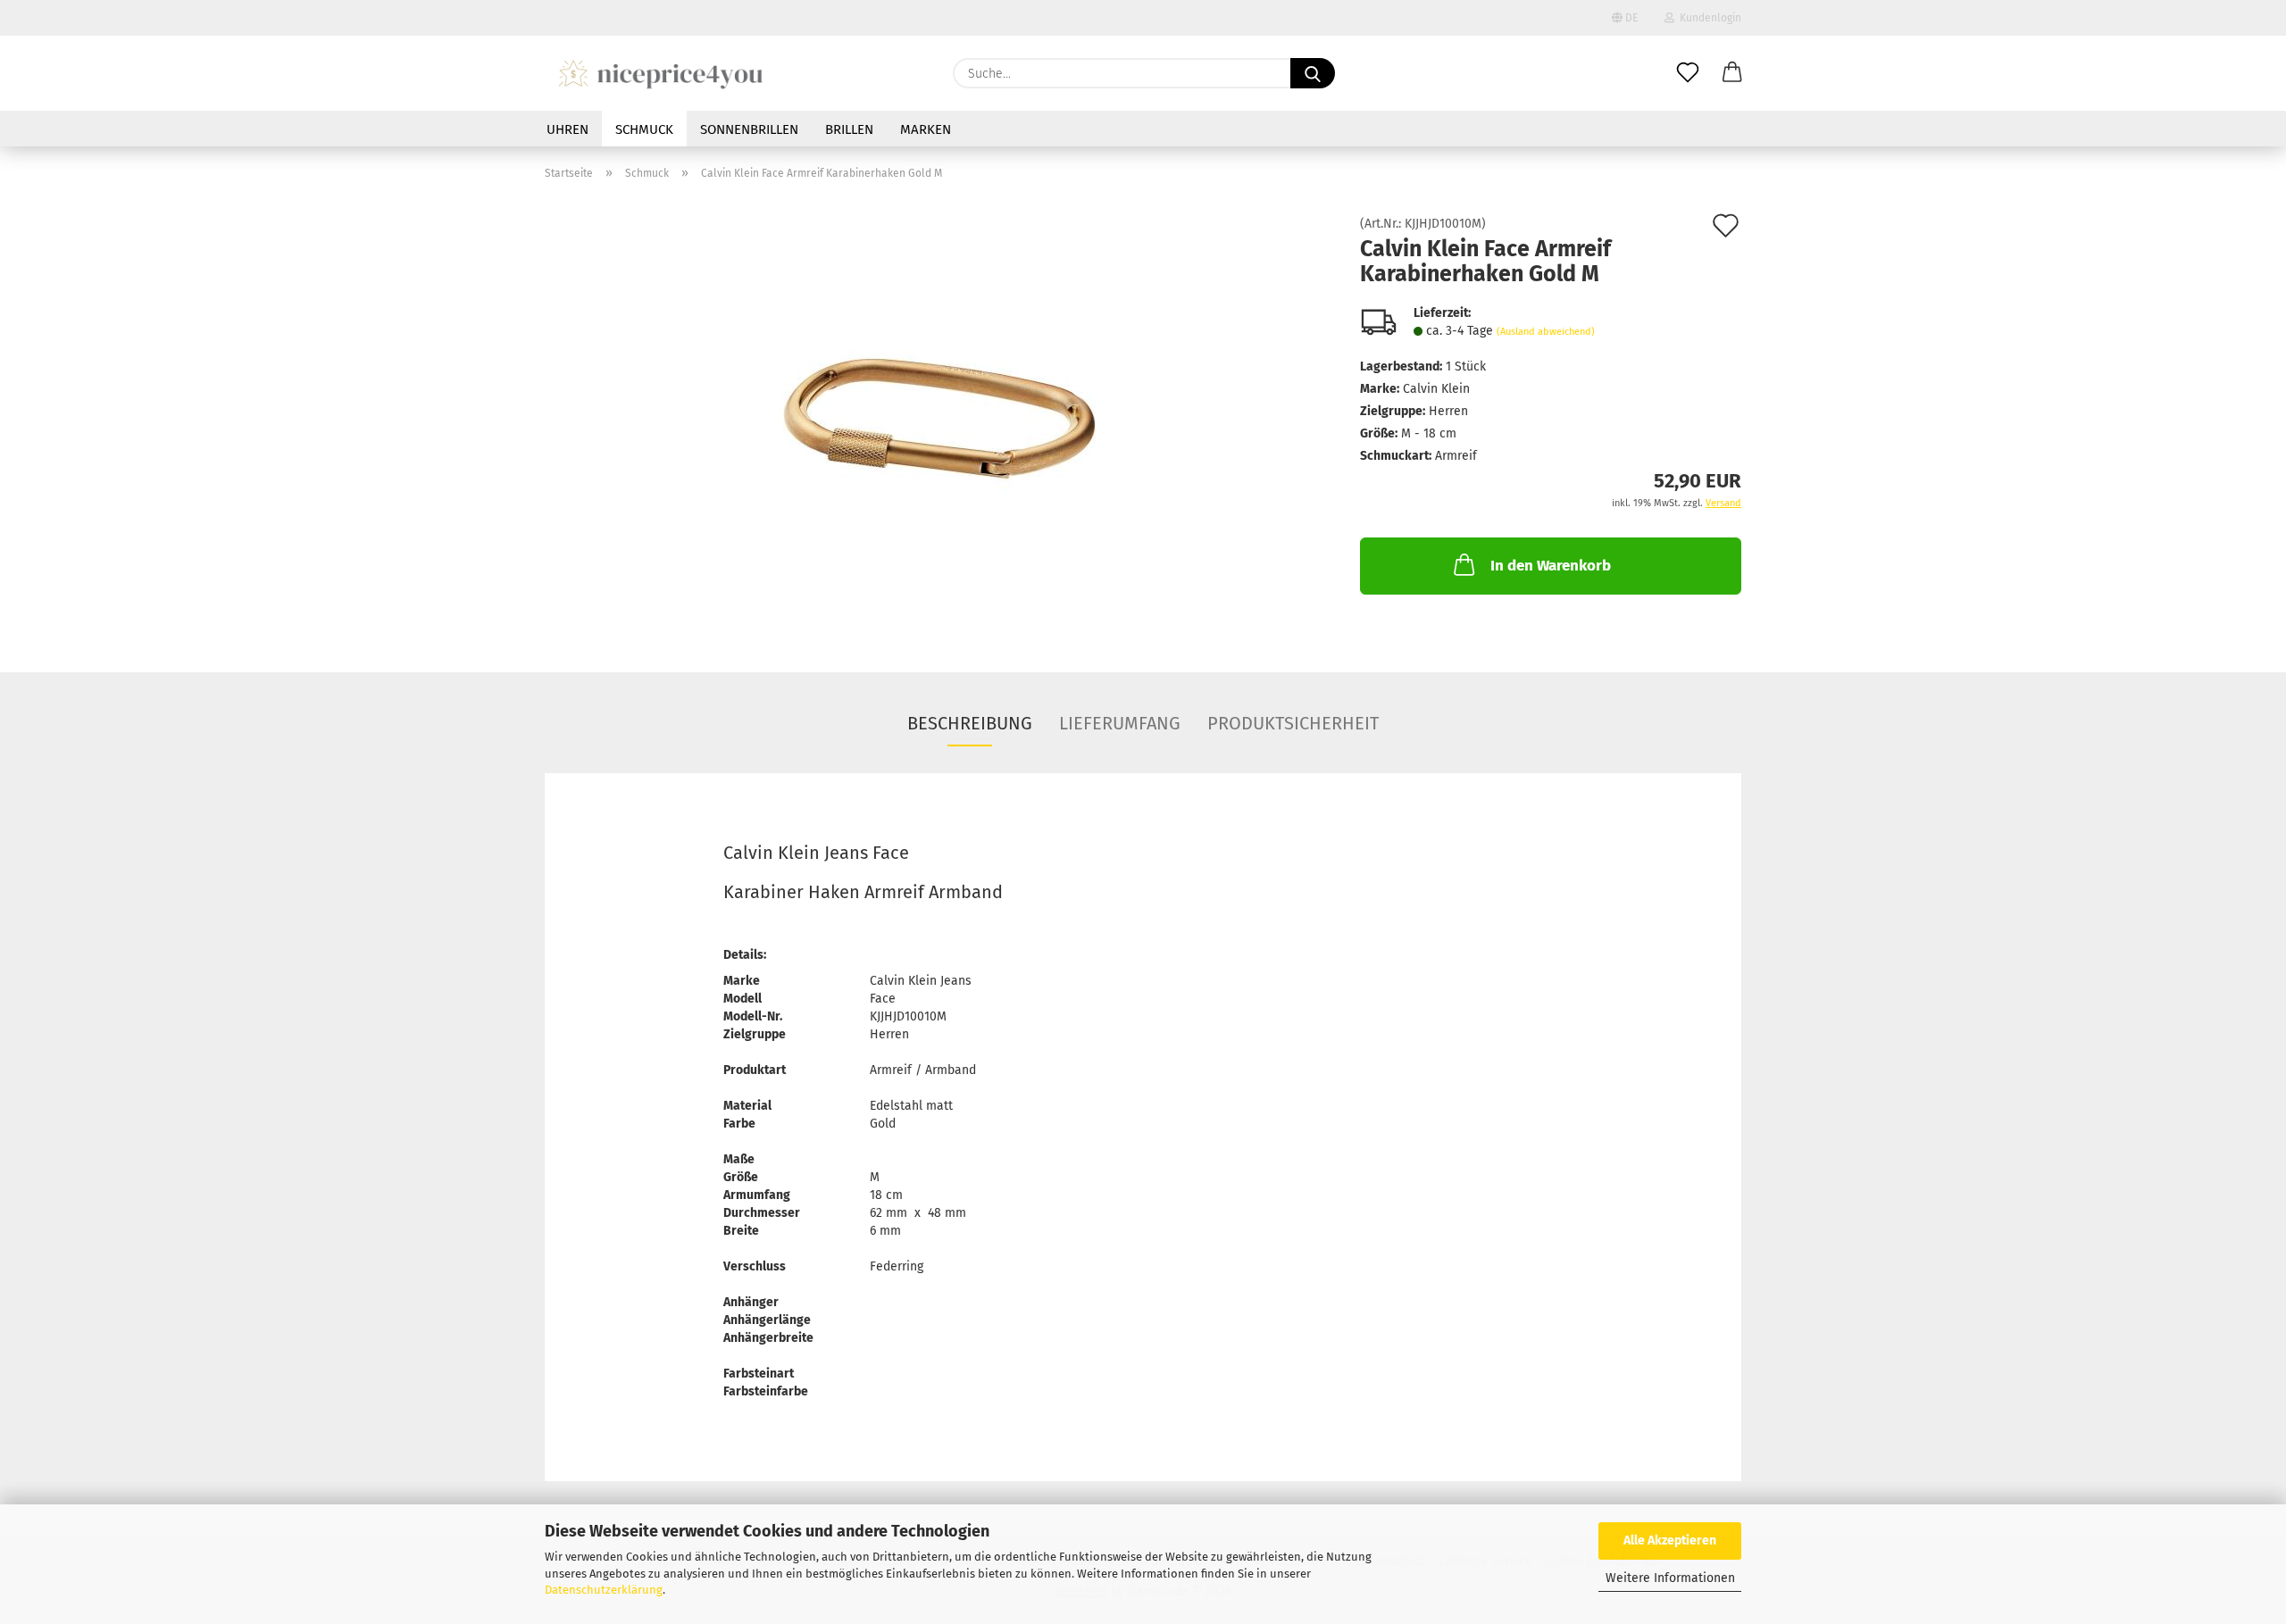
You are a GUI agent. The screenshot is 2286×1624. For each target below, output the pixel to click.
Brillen (849, 129)
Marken (926, 129)
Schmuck (644, 129)
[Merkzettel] (1688, 73)
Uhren (567, 129)
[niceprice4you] (660, 73)
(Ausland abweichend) (1546, 332)
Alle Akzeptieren (1670, 1541)
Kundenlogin (1708, 18)
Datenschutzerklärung (604, 1590)
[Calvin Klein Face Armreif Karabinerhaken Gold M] (939, 418)
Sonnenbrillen (749, 129)
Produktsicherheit (1293, 723)
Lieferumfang (1120, 723)
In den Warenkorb (1551, 566)
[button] (1732, 73)
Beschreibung (970, 723)
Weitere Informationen (1670, 1578)
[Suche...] (1313, 73)
